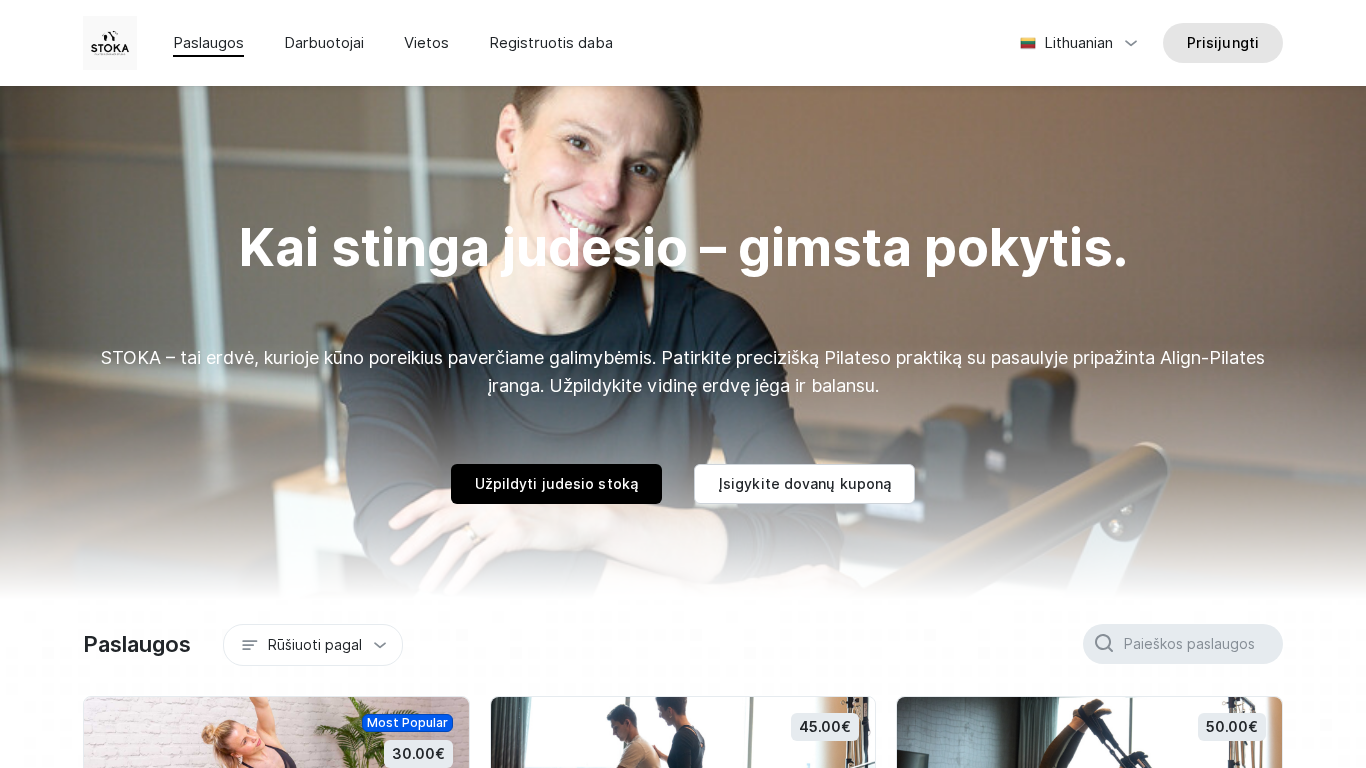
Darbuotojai (324, 43)
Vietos (426, 43)
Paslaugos (208, 43)
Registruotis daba (551, 43)
